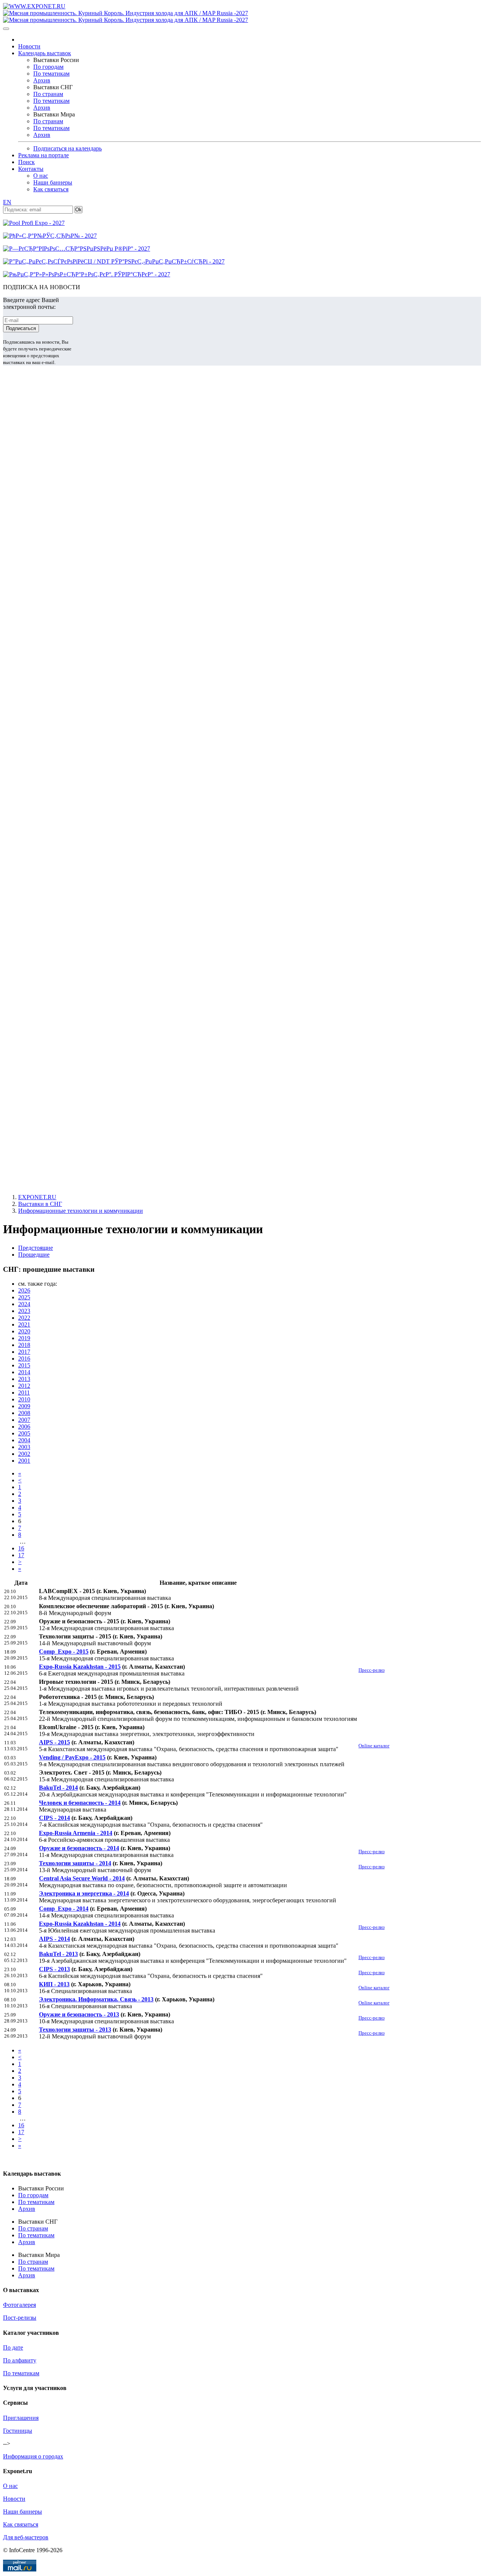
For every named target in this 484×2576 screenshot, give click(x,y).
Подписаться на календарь (67, 148)
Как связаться (51, 189)
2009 (24, 1406)
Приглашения (21, 2418)
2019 (24, 1338)
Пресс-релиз (372, 1670)
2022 (24, 1318)
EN (7, 202)
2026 (24, 1290)
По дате (13, 2347)
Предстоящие (36, 1248)
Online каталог (374, 1746)
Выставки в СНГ (40, 1204)
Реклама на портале (43, 155)
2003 (24, 1447)
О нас (41, 176)
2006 (24, 1427)
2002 (24, 1454)
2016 (24, 1359)
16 (21, 1548)
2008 (24, 1413)
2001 (24, 1461)
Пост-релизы (20, 2318)
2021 (24, 1324)
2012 (24, 1386)
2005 (24, 1433)
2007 (24, 1420)
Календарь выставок (45, 53)
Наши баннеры (53, 182)
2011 (24, 1393)
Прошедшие (34, 1255)
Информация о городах (33, 2456)
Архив (42, 80)
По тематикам (51, 74)
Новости (29, 46)
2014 (24, 1372)
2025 (24, 1297)
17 (21, 1555)
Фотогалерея (19, 2305)
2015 (24, 1365)
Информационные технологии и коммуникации (81, 1211)
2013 (24, 1379)
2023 (24, 1311)
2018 (24, 1345)
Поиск (26, 162)
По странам (48, 94)
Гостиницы (18, 2431)
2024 (24, 1304)
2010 (24, 1399)
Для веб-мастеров (26, 2537)
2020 (24, 1331)
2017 (24, 1352)
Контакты (31, 169)
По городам (48, 67)
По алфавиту (20, 2360)
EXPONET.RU (37, 1197)
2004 (24, 1440)
